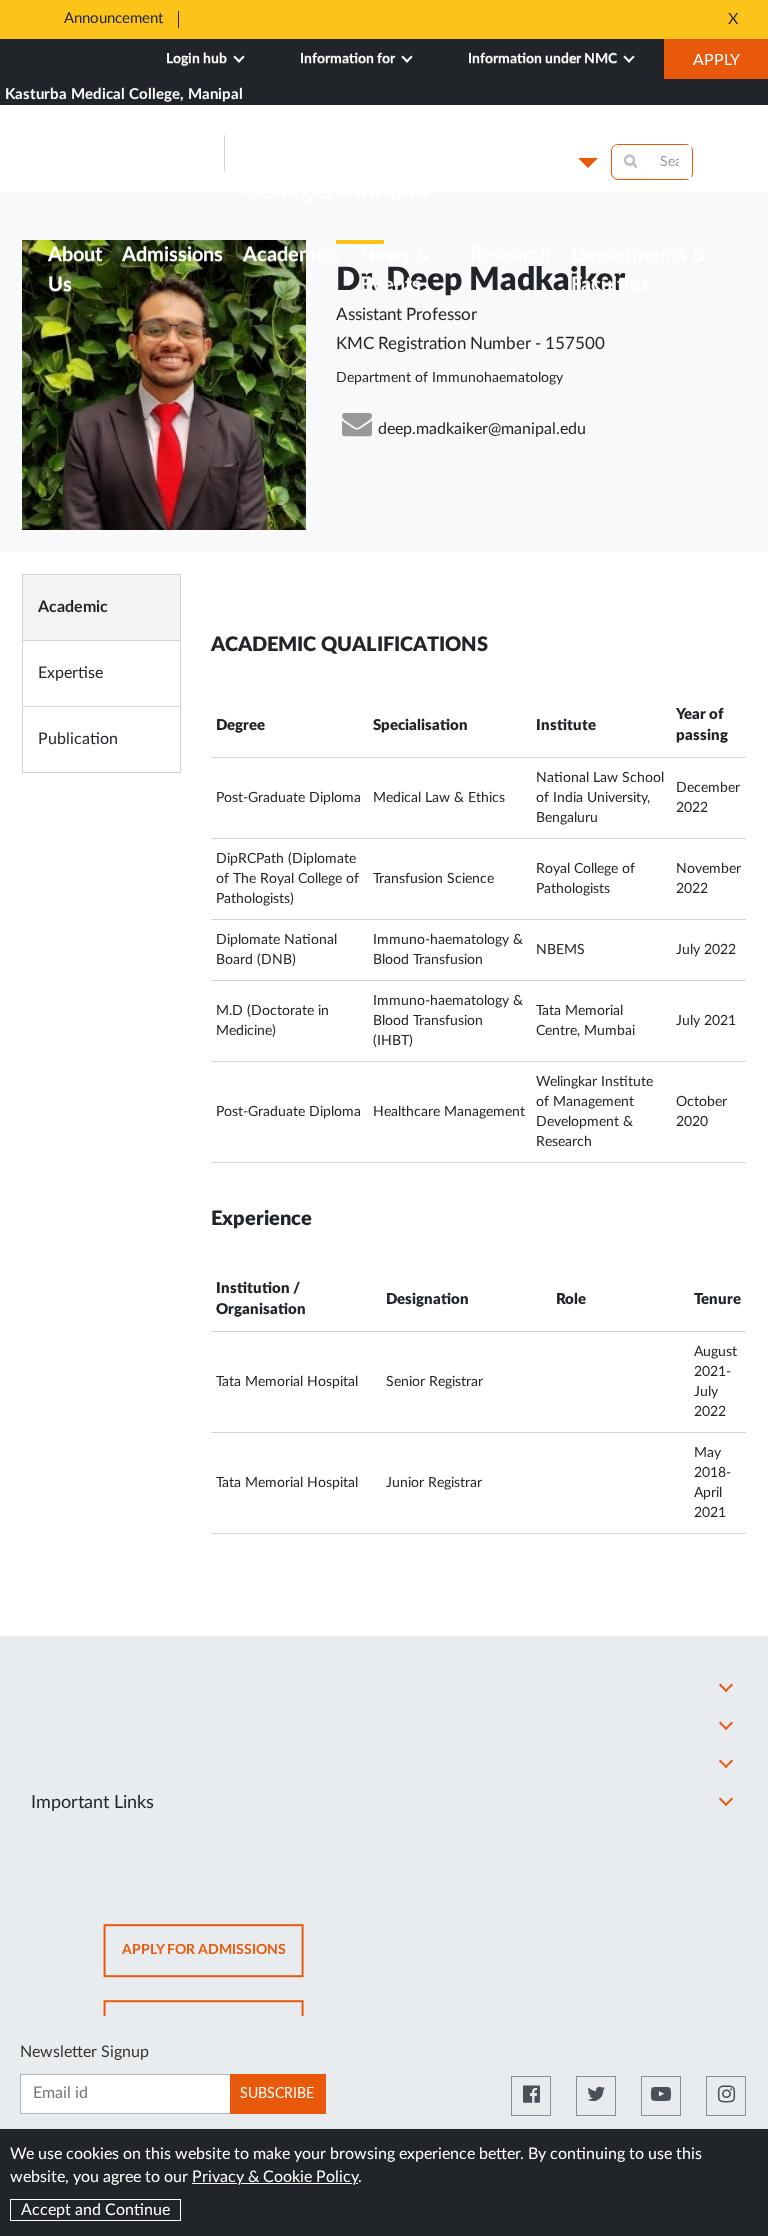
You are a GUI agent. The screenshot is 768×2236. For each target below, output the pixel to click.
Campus (539, 162)
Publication (78, 739)
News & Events (395, 270)
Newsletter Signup (84, 2052)
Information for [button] (349, 59)
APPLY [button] (730, 65)
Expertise (70, 673)
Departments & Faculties (638, 270)
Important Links (92, 1803)
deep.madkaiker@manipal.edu (482, 429)
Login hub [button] (198, 59)
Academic (73, 607)
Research (510, 255)
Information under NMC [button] (544, 59)
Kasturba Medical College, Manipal (124, 94)
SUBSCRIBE (277, 2094)
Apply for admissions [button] (213, 1959)
